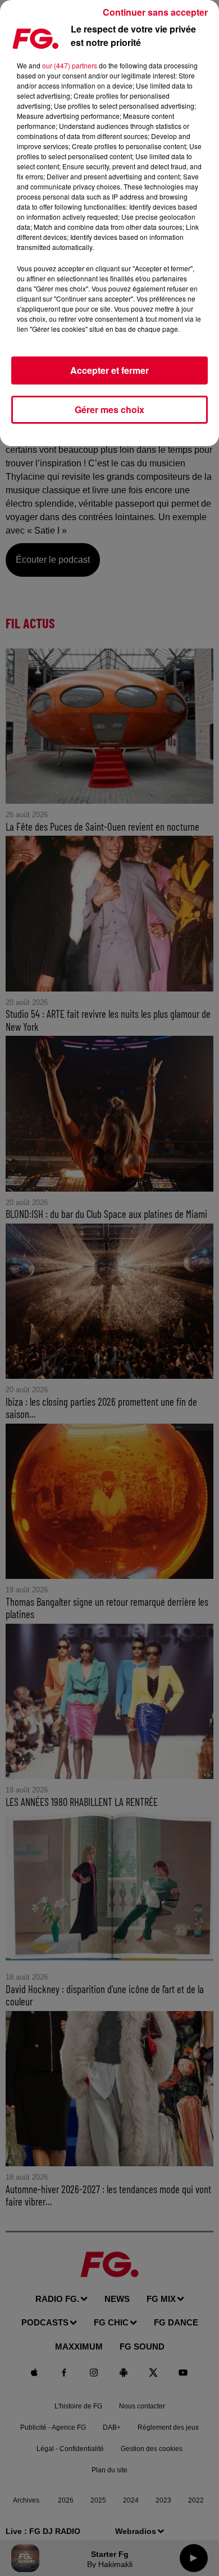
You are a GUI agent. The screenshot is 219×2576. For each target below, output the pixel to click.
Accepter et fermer (109, 370)
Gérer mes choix (109, 409)
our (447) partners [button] (70, 65)
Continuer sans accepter (155, 12)
